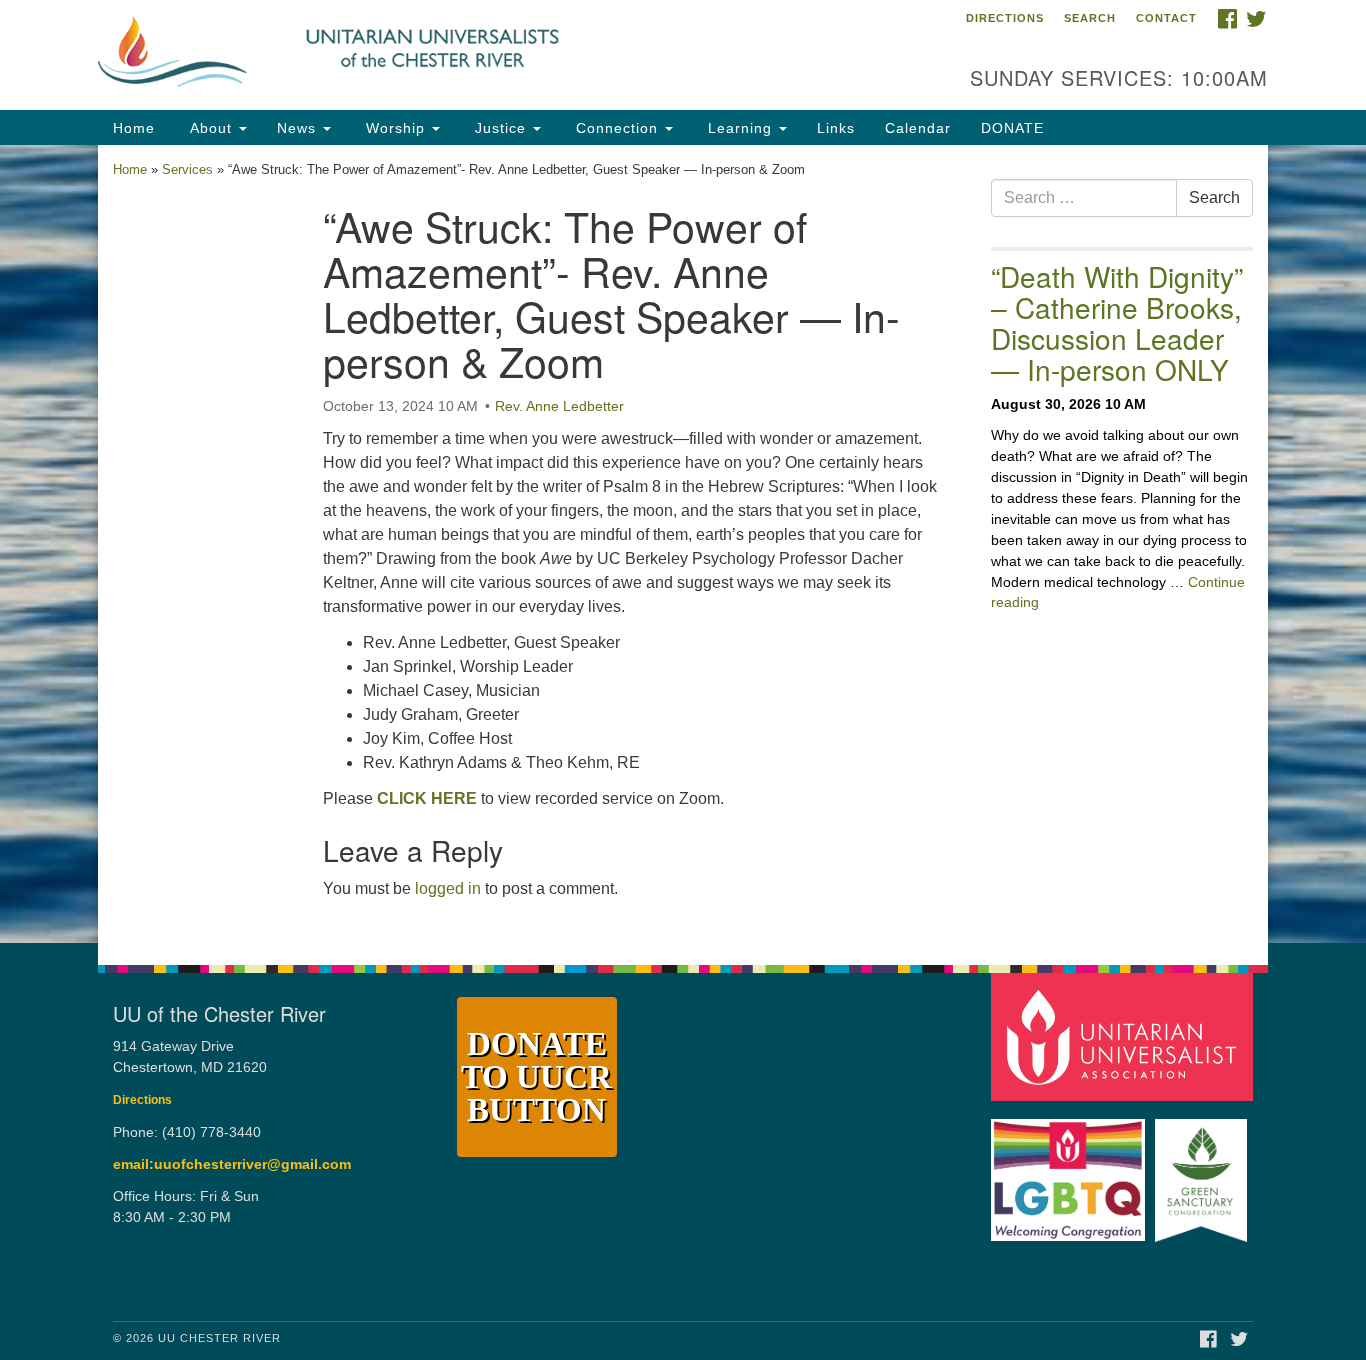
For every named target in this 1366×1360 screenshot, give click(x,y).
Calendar (918, 128)
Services (187, 169)
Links (836, 128)
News (299, 128)
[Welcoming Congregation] (1071, 1170)
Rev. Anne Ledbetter (559, 406)
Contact (1166, 18)
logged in (448, 888)
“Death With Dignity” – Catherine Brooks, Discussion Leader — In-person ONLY (1117, 322)
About (211, 128)
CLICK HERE (427, 798)
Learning (740, 128)
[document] (683, 544)
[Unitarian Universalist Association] (1125, 1036)
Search (1090, 18)
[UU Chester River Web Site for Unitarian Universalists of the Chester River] (439, 55)
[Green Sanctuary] (1203, 1170)
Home (134, 128)
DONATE (1012, 128)
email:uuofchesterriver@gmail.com (232, 1164)
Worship (395, 128)
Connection (617, 128)
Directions (1005, 18)
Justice (500, 128)
